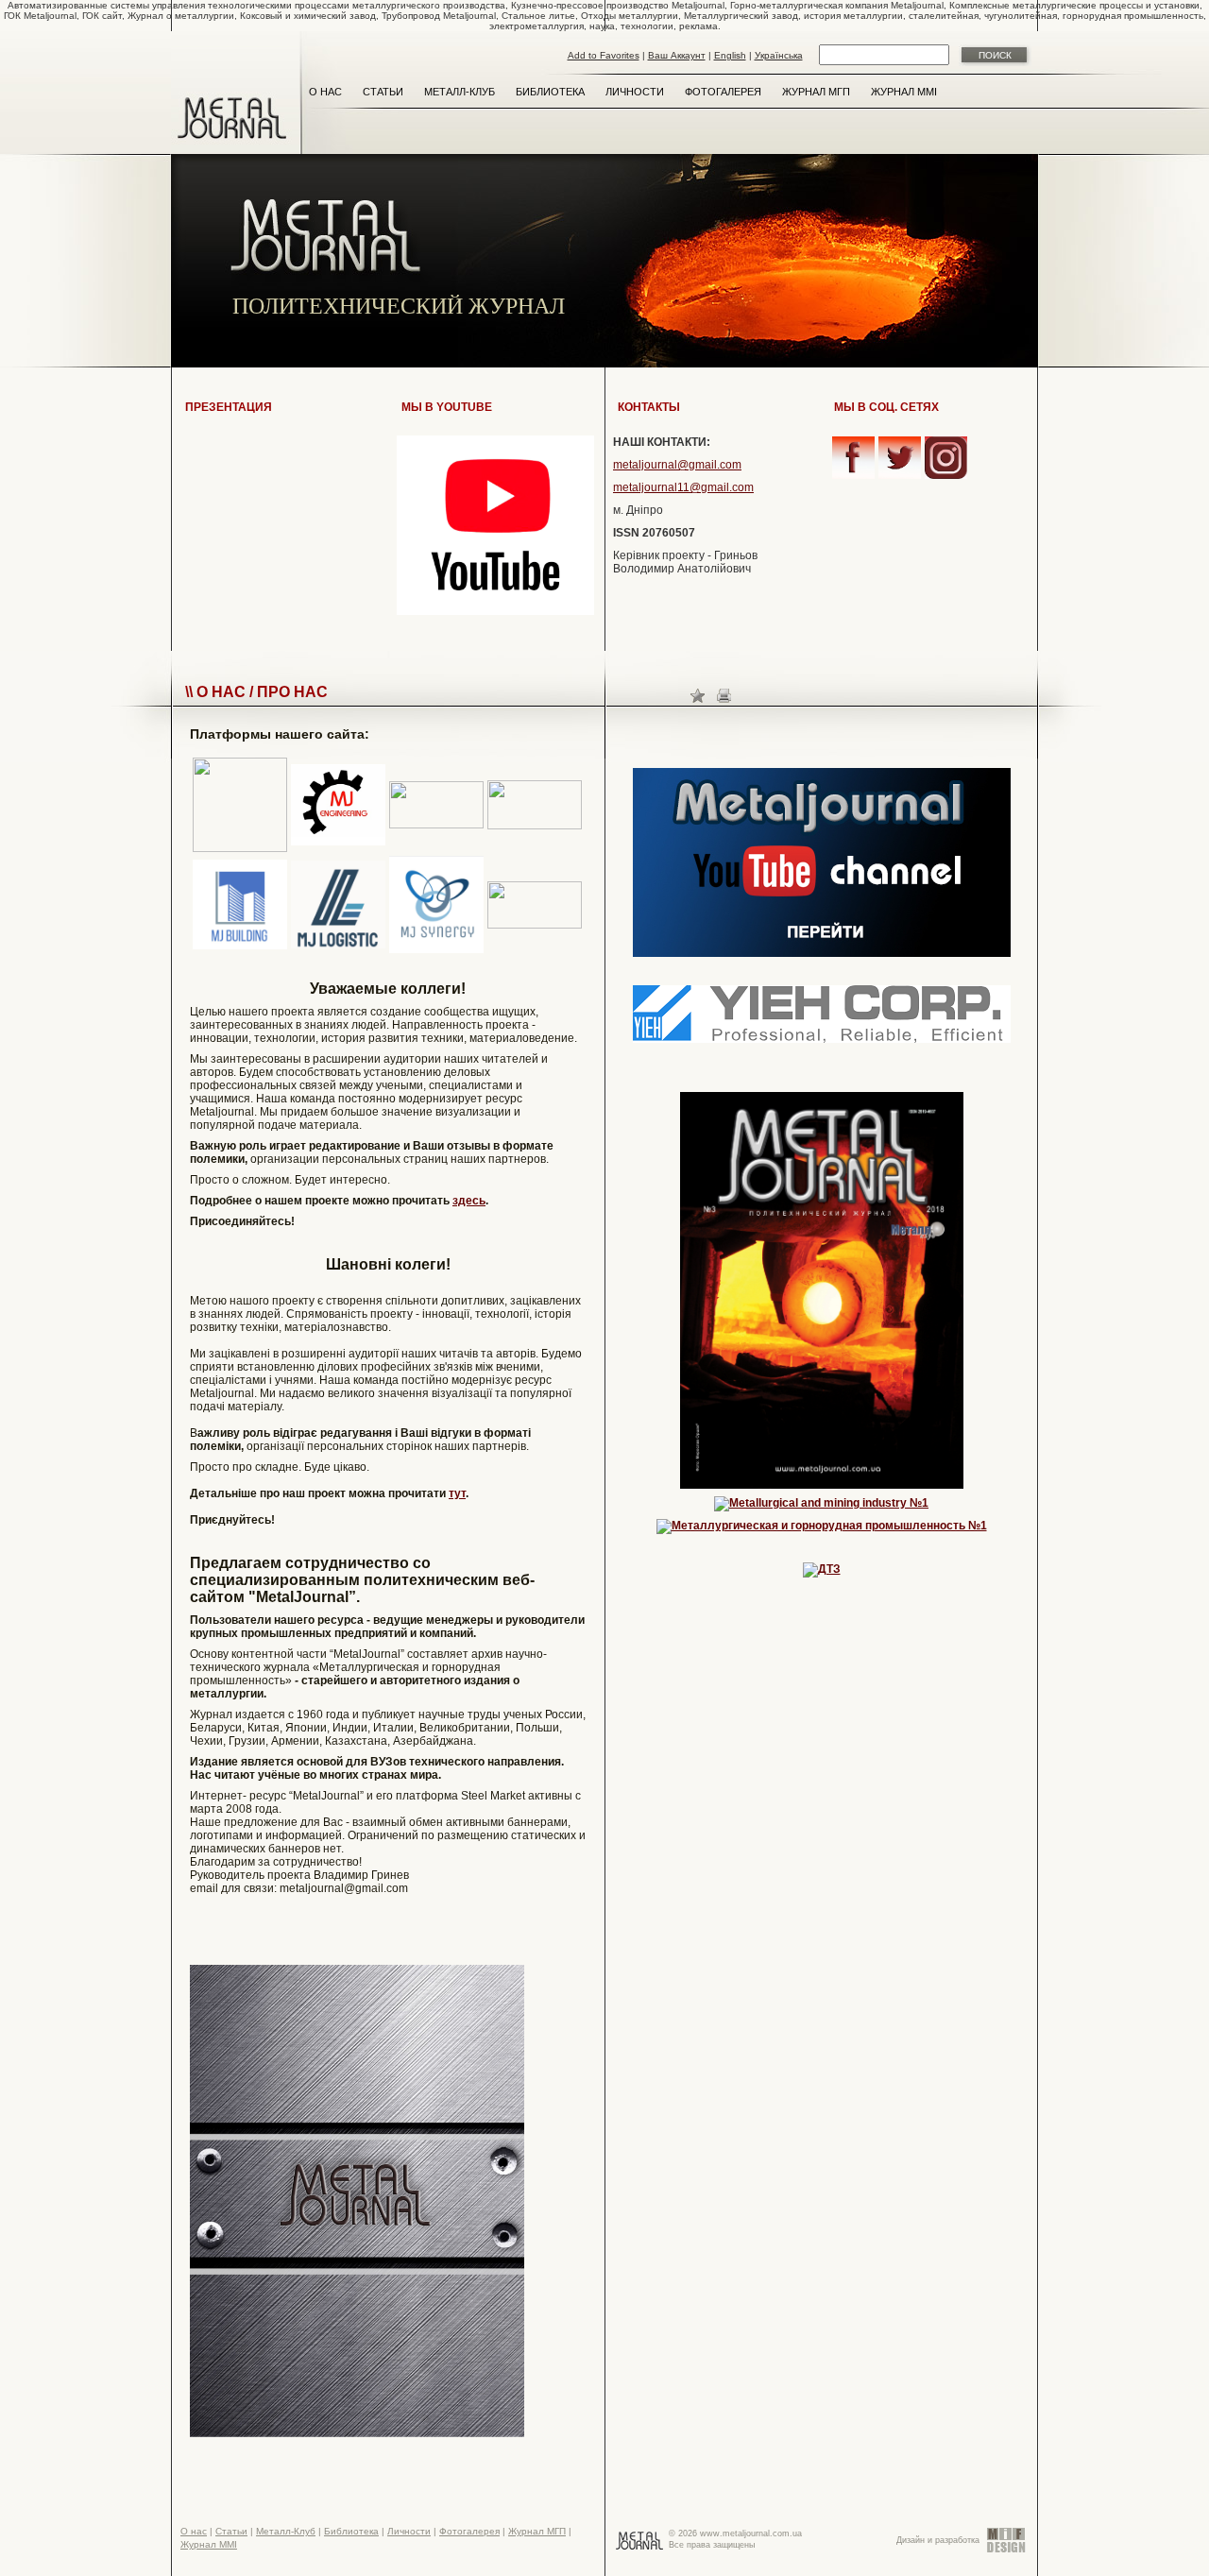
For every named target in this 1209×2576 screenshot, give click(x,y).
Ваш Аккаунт (677, 55)
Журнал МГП (816, 92)
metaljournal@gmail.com (677, 465)
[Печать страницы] (724, 695)
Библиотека (550, 92)
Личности (635, 92)
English (730, 55)
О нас (325, 92)
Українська (779, 55)
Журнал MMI (904, 92)
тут (457, 1493)
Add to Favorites (604, 55)
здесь (469, 1201)
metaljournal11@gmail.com (683, 487)
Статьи (383, 92)
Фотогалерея (723, 92)
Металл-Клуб (460, 92)
